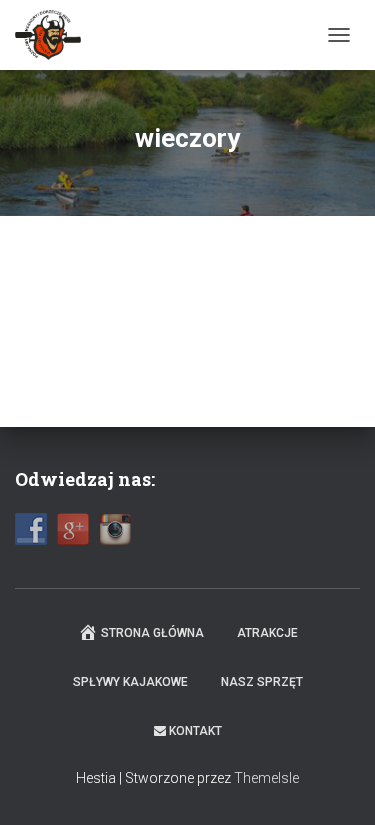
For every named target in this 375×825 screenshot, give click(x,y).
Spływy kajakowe (130, 682)
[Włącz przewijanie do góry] (335, 785)
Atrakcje (267, 633)
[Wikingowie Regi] (55, 35)
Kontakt (195, 731)
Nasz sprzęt (262, 682)
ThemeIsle (266, 778)
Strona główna (152, 633)
